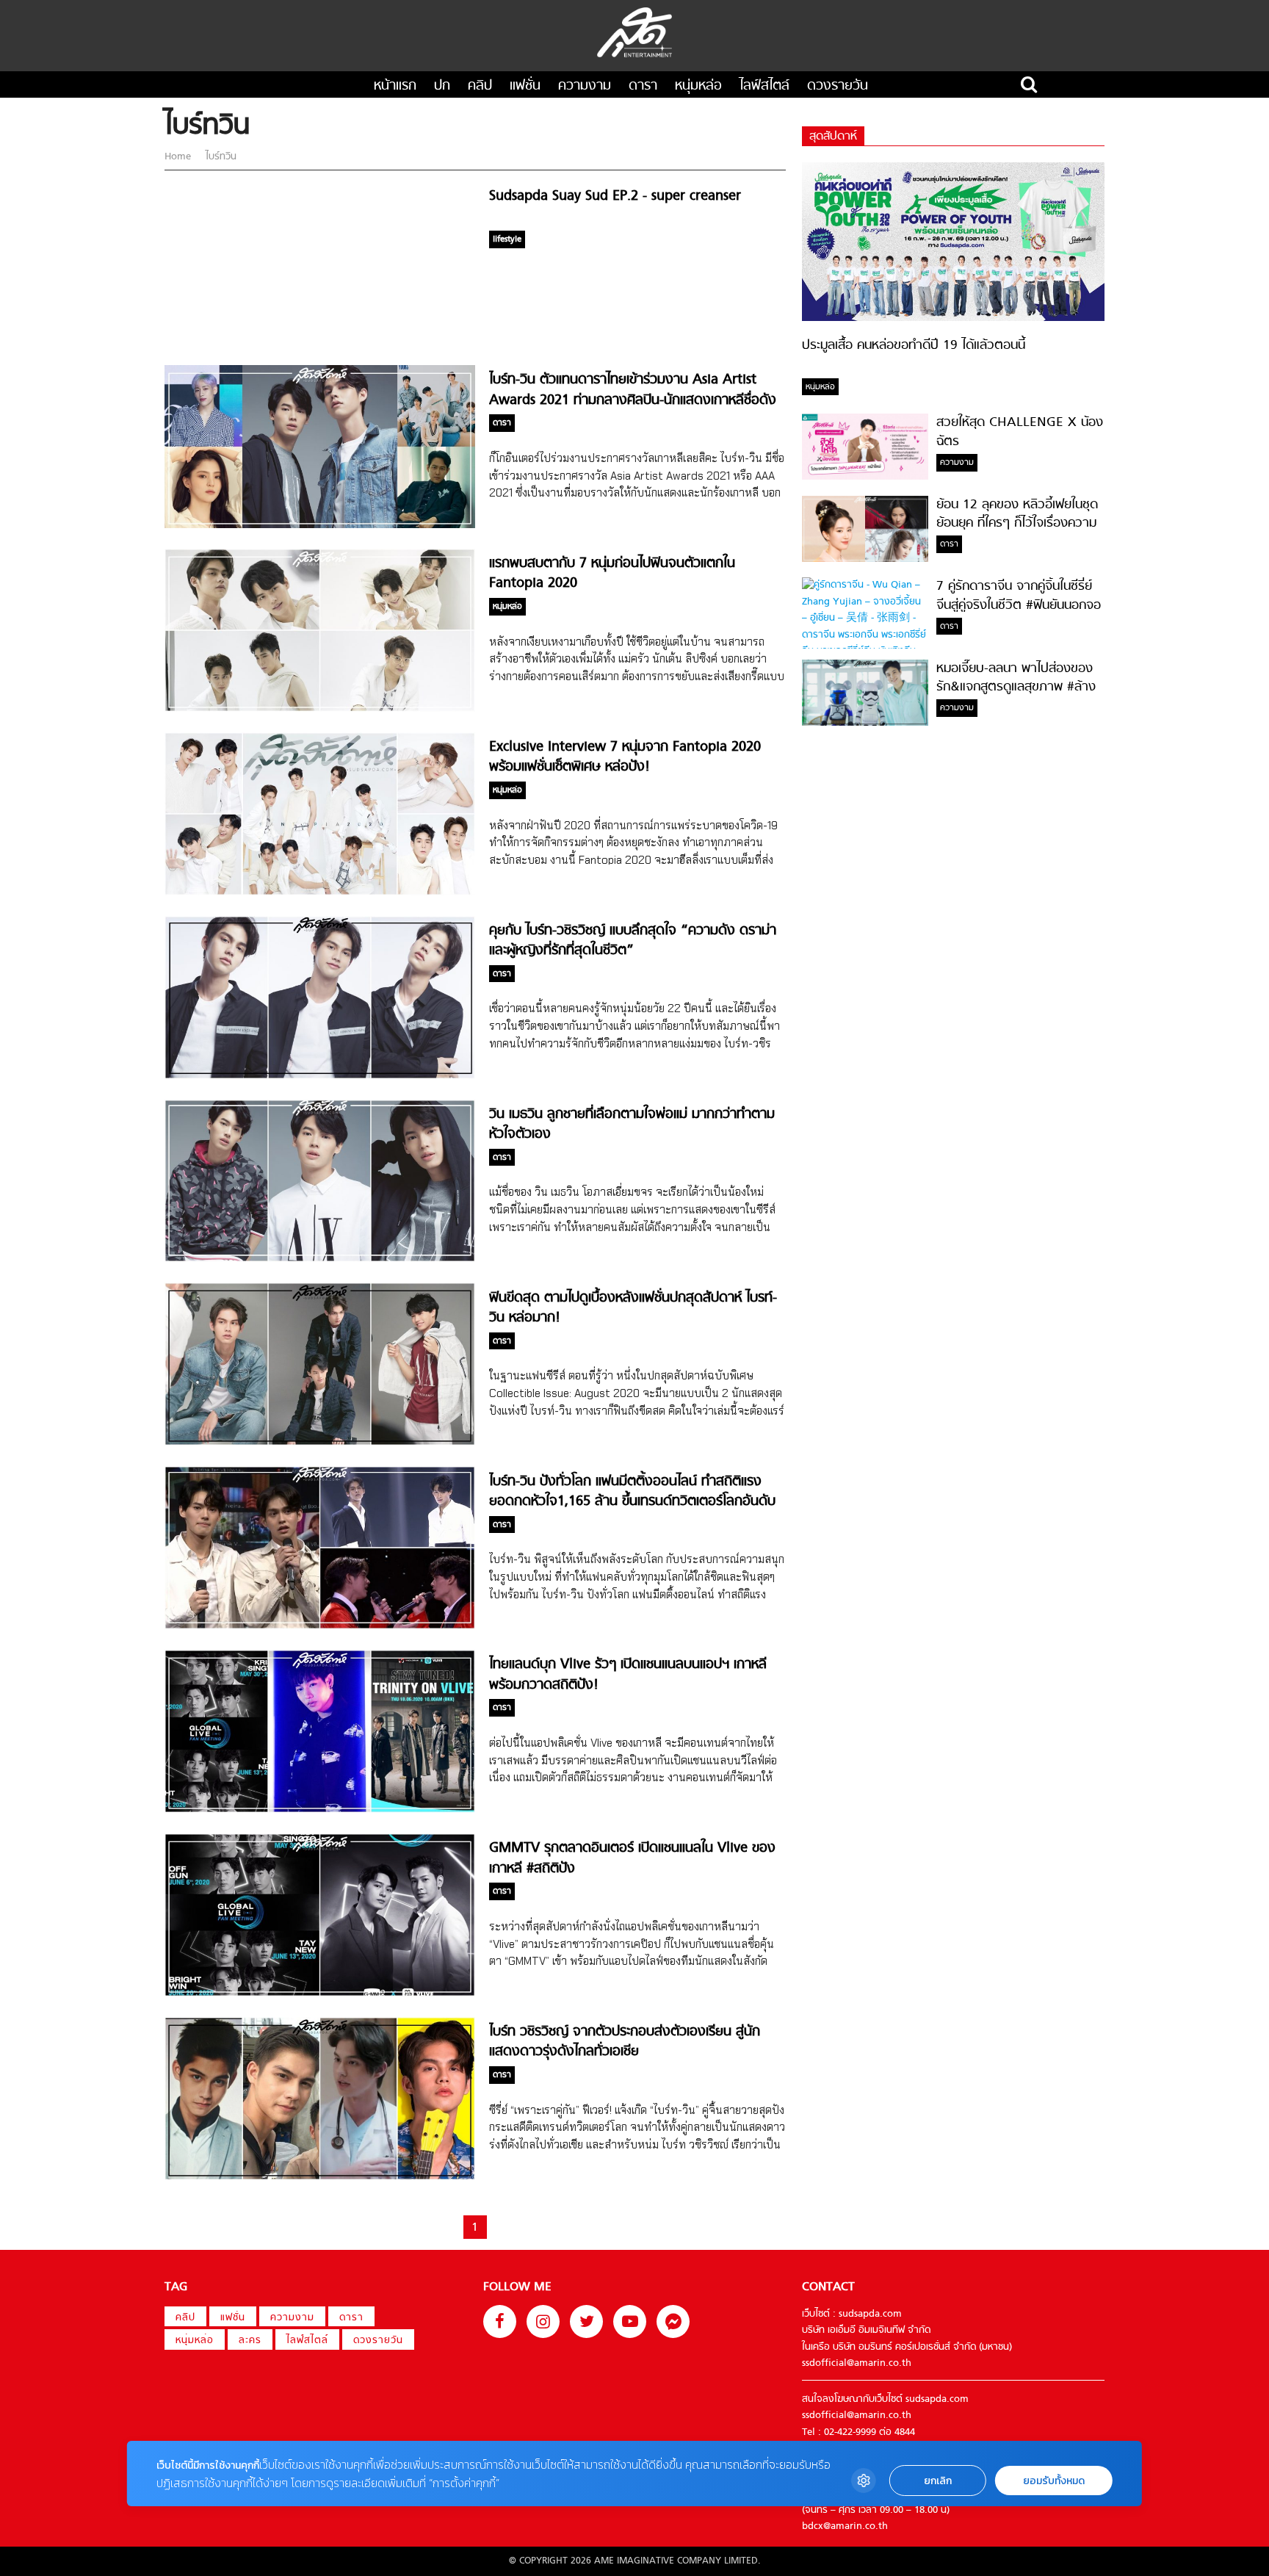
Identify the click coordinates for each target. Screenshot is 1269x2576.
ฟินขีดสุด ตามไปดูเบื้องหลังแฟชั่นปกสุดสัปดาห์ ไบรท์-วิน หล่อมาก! (633, 1308)
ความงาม (585, 86)
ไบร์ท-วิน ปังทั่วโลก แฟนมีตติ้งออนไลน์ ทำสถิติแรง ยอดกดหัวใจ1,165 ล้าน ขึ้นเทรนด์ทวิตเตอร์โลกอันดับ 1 (632, 1502)
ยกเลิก (938, 2481)
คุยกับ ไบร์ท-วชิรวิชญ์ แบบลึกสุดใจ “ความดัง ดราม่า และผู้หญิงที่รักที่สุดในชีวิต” (633, 941)
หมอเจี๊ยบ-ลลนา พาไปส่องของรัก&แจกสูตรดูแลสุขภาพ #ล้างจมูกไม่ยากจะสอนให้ (1016, 688)
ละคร (250, 2341)
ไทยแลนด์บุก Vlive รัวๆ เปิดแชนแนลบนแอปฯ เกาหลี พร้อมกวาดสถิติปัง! (628, 1675)
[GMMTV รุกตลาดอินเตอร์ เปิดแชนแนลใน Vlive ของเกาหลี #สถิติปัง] (320, 1994)
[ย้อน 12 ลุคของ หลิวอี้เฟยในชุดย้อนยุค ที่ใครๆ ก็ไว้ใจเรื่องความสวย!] (865, 559)
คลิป (480, 86)
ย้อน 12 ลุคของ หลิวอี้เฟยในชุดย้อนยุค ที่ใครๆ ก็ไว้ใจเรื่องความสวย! (1017, 524)
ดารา (643, 86)
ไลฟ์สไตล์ (764, 86)
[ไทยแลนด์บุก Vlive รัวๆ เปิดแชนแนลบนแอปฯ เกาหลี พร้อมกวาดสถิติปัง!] (320, 1810)
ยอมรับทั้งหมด (1054, 2481)
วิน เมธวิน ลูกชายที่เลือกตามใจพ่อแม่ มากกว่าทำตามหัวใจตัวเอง (632, 1125)
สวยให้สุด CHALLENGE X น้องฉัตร (1020, 432)
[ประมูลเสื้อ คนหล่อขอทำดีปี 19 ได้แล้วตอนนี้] (953, 318)
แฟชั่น (525, 86)
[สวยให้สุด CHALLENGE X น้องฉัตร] (865, 477)
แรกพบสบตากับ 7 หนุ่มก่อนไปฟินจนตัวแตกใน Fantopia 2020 (612, 574)
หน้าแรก (395, 86)
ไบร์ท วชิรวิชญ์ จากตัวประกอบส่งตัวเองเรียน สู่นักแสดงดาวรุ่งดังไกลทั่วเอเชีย (625, 2042)
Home (179, 157)
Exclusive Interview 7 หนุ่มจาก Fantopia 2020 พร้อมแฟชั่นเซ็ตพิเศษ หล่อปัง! (625, 757)
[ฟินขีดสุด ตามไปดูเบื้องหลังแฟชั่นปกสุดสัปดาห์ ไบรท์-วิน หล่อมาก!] (320, 1443)
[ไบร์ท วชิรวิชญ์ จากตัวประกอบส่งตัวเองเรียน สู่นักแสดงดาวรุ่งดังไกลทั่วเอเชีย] (320, 2178)
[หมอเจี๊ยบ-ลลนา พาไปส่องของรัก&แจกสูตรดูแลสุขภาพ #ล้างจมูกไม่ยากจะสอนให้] (865, 723)
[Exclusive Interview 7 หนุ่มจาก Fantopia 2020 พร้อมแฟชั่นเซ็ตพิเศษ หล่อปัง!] (320, 893)
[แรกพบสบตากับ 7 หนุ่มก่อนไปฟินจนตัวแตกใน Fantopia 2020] (320, 709)
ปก (442, 86)
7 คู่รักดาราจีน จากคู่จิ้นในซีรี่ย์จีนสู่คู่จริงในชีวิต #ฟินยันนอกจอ (1019, 596)
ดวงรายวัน (838, 86)
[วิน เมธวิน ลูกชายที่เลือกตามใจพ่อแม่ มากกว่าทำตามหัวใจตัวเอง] (320, 1259)
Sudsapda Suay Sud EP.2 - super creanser (615, 196)
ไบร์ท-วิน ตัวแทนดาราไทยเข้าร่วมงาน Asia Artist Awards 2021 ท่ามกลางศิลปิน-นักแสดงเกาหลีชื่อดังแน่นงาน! (633, 400)
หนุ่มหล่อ (698, 86)
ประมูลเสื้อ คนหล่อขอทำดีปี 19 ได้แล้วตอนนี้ (914, 346)
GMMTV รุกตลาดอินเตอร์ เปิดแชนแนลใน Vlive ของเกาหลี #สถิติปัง (632, 1858)
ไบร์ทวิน (220, 157)
